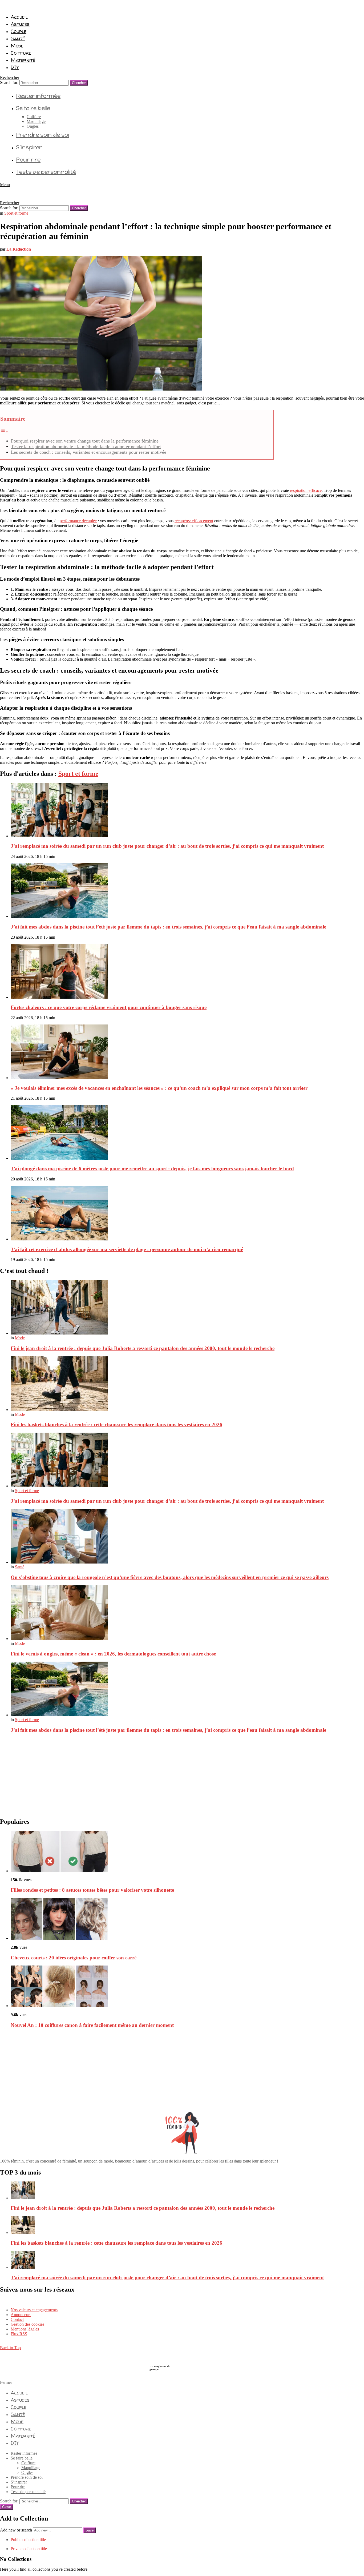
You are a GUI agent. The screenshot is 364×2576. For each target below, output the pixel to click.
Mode (17, 46)
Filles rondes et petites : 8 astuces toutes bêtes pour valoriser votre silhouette (92, 1890)
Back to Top (10, 2348)
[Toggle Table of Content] (4, 431)
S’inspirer (29, 147)
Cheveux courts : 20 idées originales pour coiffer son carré (74, 1958)
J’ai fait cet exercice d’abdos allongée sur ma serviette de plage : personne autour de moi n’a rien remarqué (127, 1249)
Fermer (6, 2382)
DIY (15, 67)
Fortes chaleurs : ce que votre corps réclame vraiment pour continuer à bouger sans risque (109, 1007)
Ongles (33, 126)
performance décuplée (78, 521)
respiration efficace (306, 490)
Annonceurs (21, 2315)
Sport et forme (78, 774)
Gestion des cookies (27, 2324)
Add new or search (17, 2530)
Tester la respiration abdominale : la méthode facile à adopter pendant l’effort (86, 447)
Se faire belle (33, 108)
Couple (19, 31)
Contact (17, 2319)
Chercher (79, 83)
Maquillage (36, 121)
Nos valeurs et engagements (34, 2310)
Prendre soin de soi (43, 135)
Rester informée (38, 96)
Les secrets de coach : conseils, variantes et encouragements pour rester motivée (89, 452)
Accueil (19, 17)
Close (7, 2507)
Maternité (23, 60)
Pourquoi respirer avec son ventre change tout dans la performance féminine (85, 441)
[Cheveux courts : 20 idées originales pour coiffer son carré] (187, 1919)
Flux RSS (19, 2334)
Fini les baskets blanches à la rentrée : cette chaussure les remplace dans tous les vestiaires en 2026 (116, 1424)
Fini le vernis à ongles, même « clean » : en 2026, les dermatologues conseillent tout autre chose (113, 1654)
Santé (18, 38)
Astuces (20, 24)
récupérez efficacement (194, 521)
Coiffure (21, 53)
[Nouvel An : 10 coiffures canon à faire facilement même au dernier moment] (187, 1987)
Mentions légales (25, 2329)
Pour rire (28, 160)
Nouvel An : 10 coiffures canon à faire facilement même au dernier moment (92, 2025)
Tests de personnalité (46, 172)
